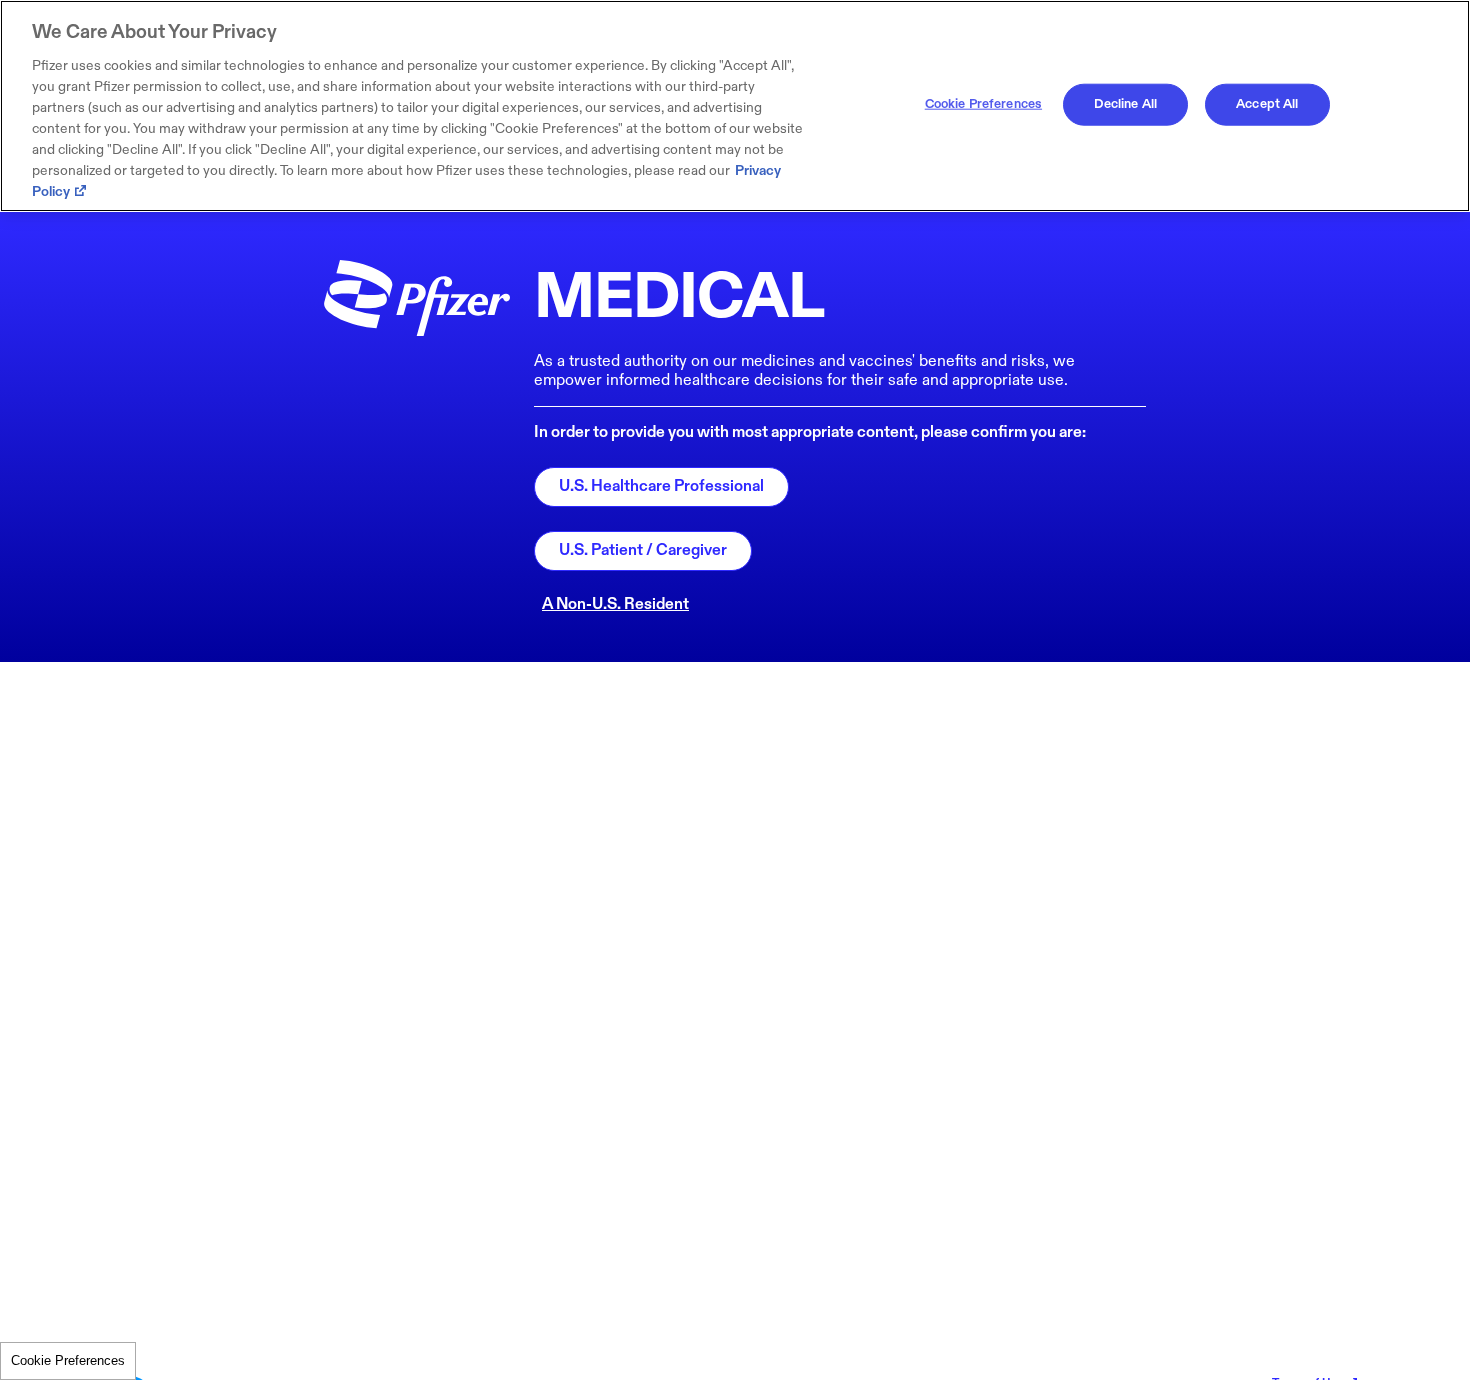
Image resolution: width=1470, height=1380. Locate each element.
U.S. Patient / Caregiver (643, 550)
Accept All (1267, 104)
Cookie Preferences (68, 1360)
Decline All (1125, 104)
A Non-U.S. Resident (615, 604)
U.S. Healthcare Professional (661, 486)
